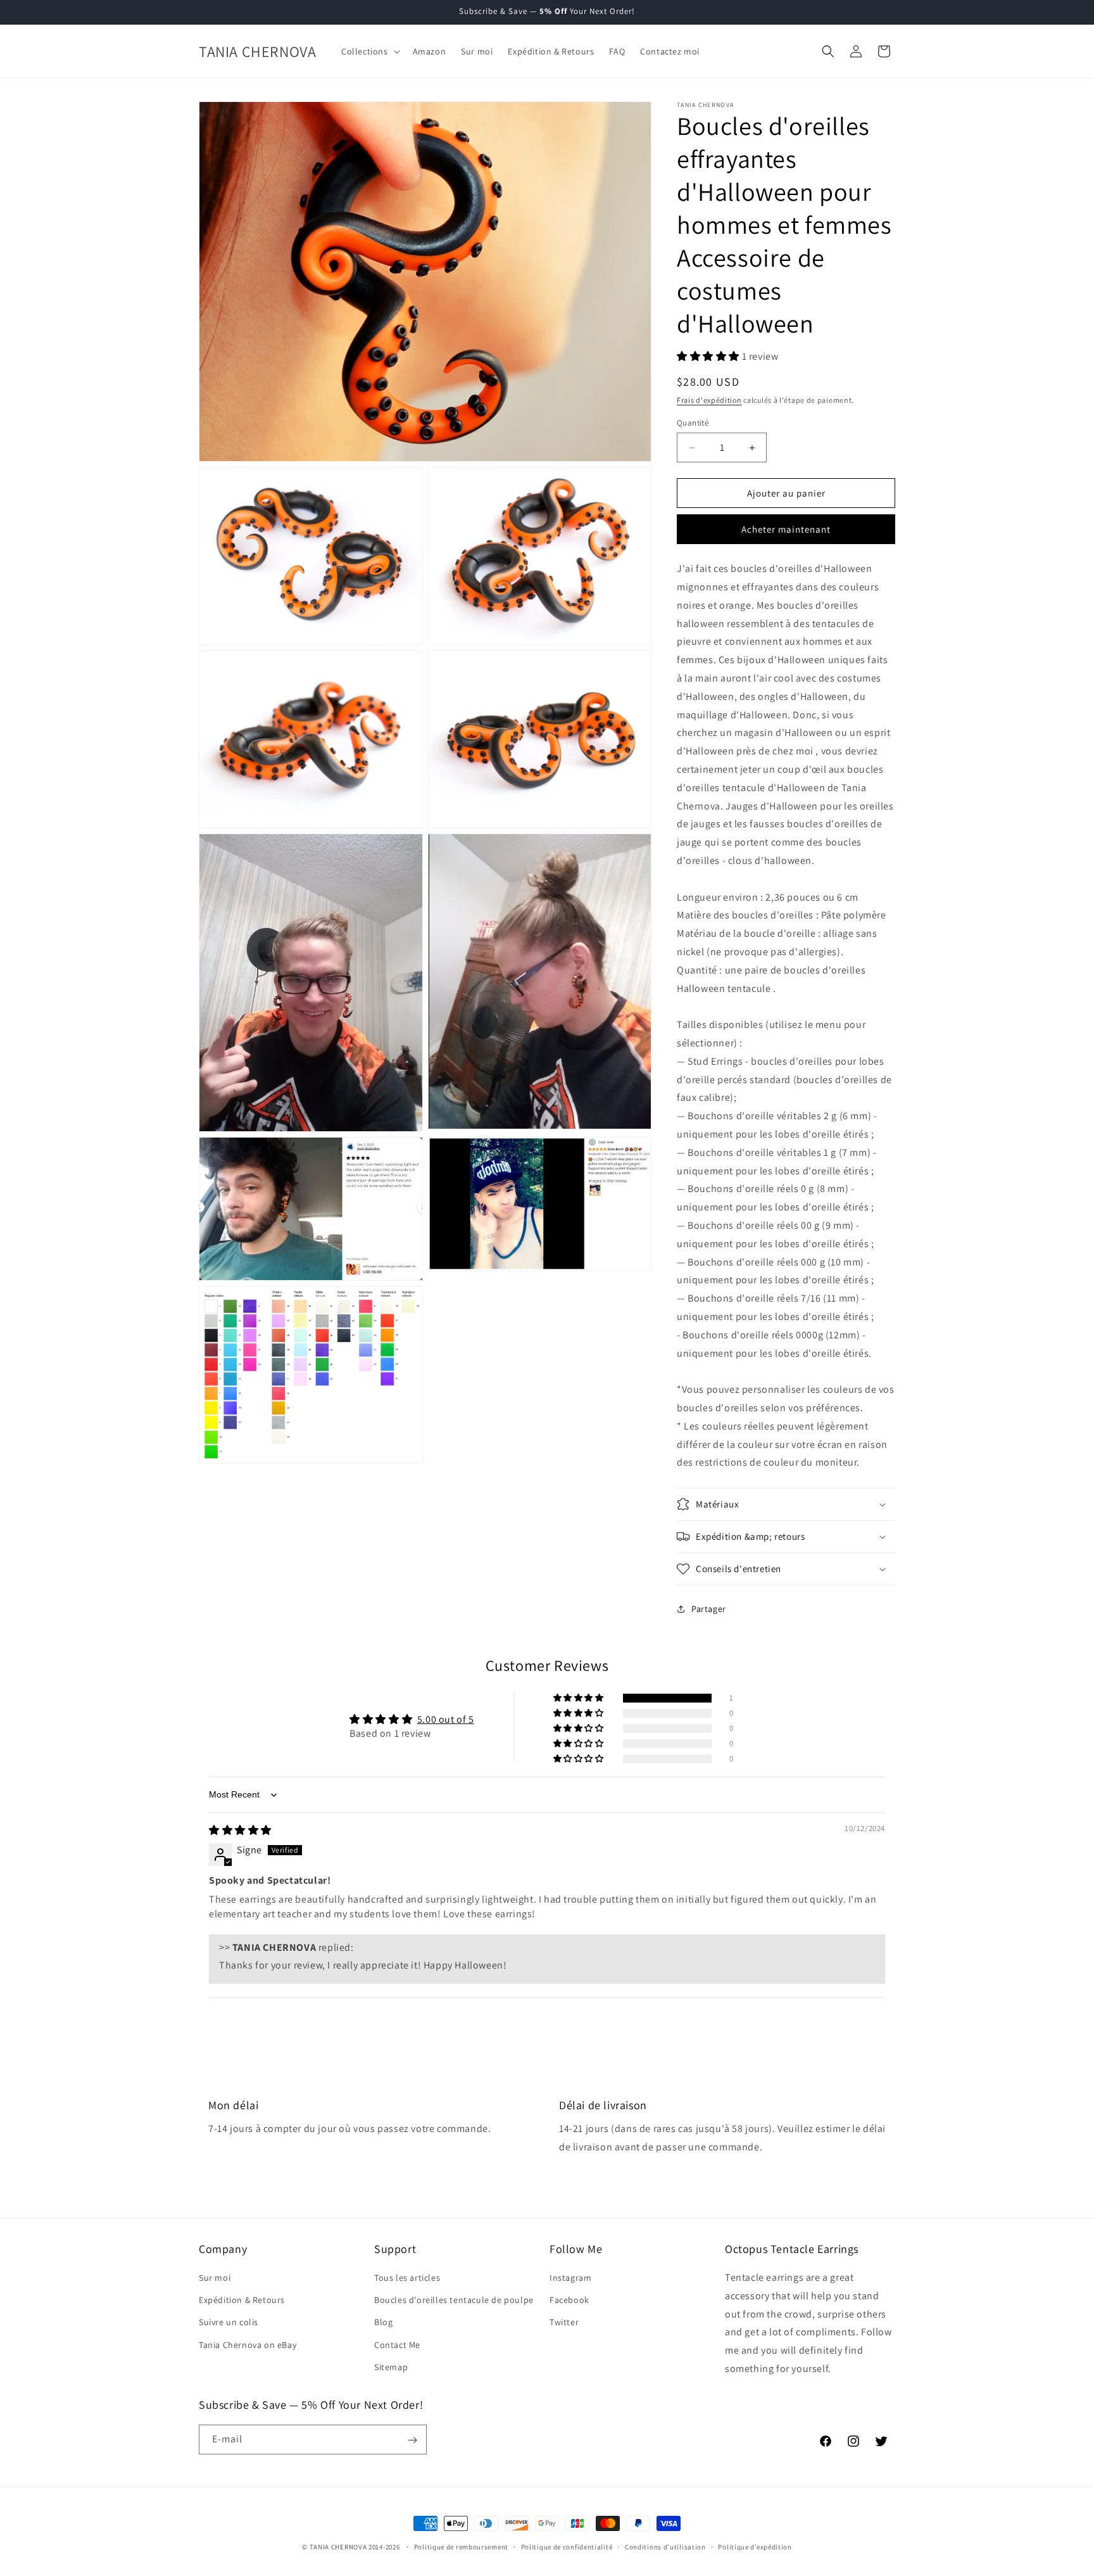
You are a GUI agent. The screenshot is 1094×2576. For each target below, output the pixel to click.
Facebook (569, 2300)
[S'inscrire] (412, 2440)
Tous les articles (407, 2278)
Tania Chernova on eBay (248, 2345)
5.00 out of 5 (446, 1719)
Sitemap (391, 2367)
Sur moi (215, 2278)
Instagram (570, 2278)
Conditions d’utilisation (665, 2546)
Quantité (693, 423)
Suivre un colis (229, 2323)
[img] (240, 1831)
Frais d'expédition (709, 401)
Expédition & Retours (242, 2300)
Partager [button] (709, 1609)
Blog (383, 2323)
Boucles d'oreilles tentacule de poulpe (454, 2300)
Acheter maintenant (786, 530)
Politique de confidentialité (567, 2546)
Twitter (564, 2323)
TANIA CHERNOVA (338, 2547)
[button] (369, 51)
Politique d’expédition (755, 2546)
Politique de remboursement (461, 2546)
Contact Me (397, 2345)
